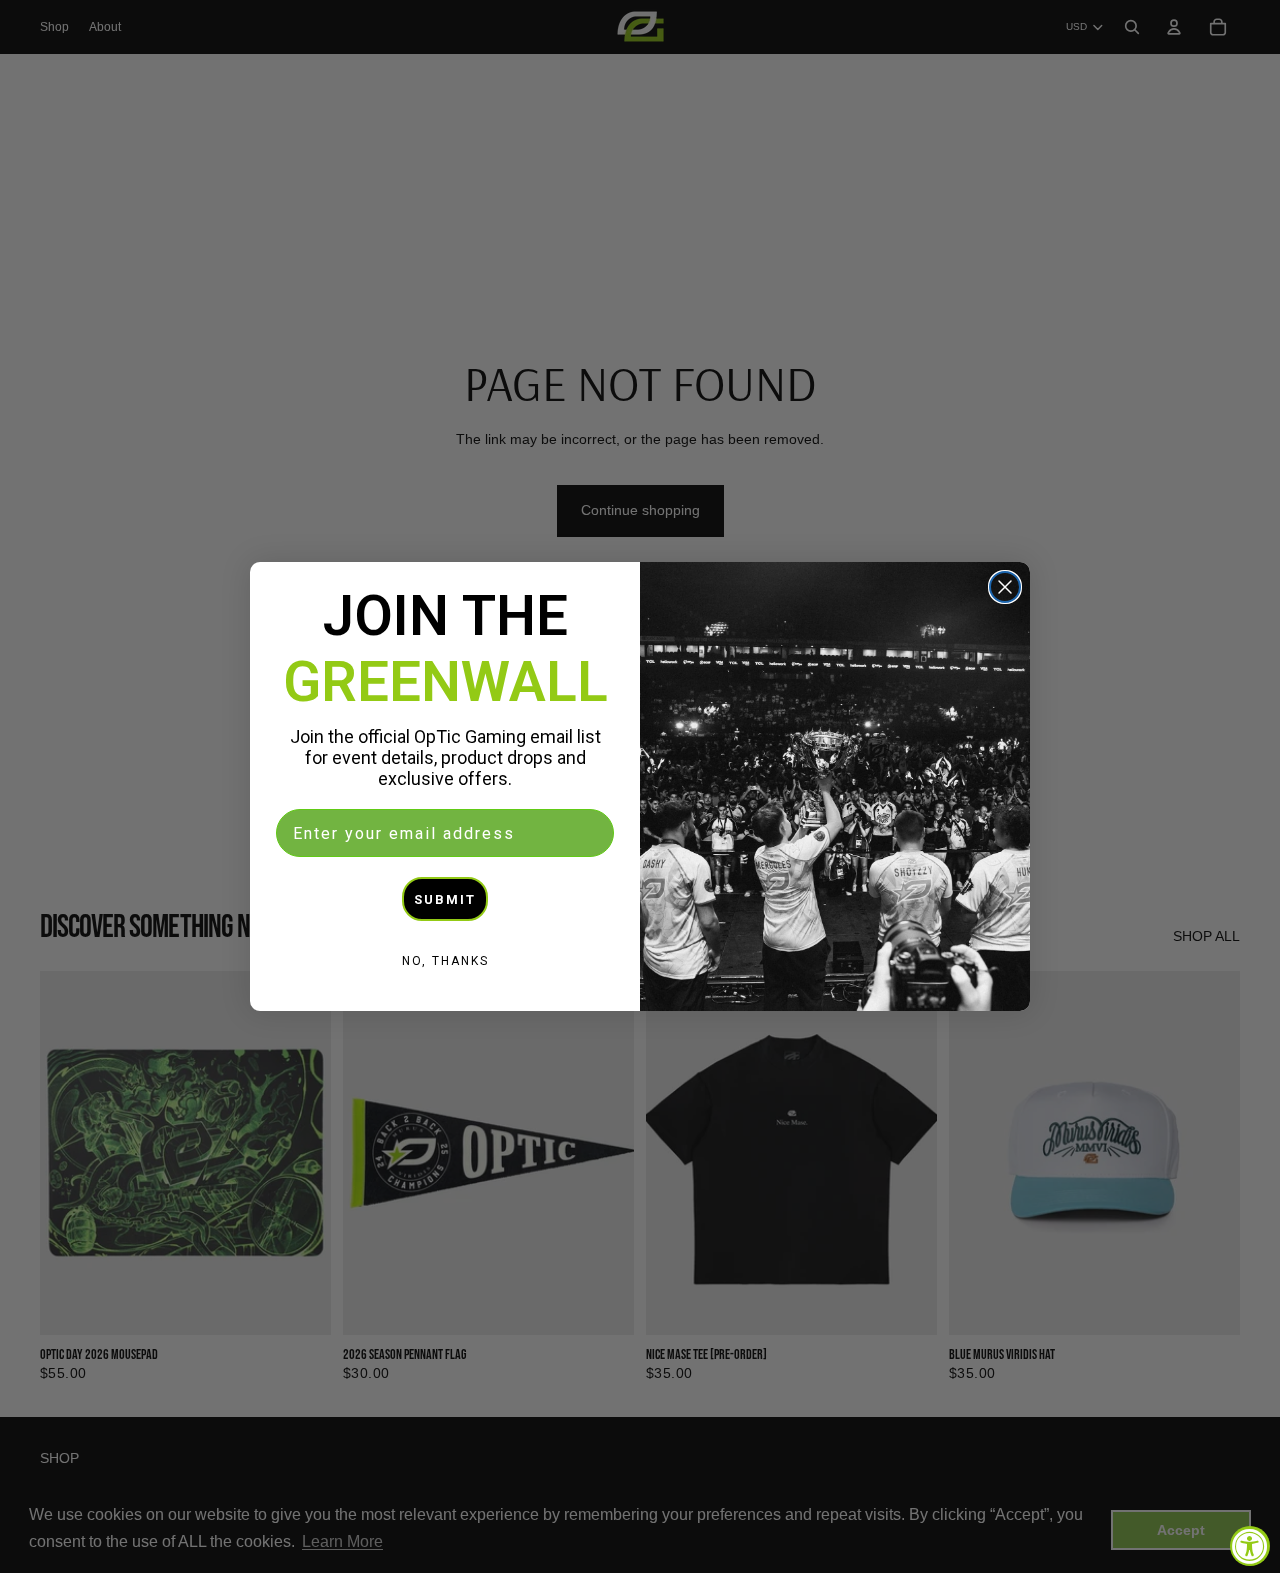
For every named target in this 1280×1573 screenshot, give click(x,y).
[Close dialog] (1005, 587)
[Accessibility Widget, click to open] (1250, 1546)
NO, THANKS (445, 961)
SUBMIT (445, 899)
